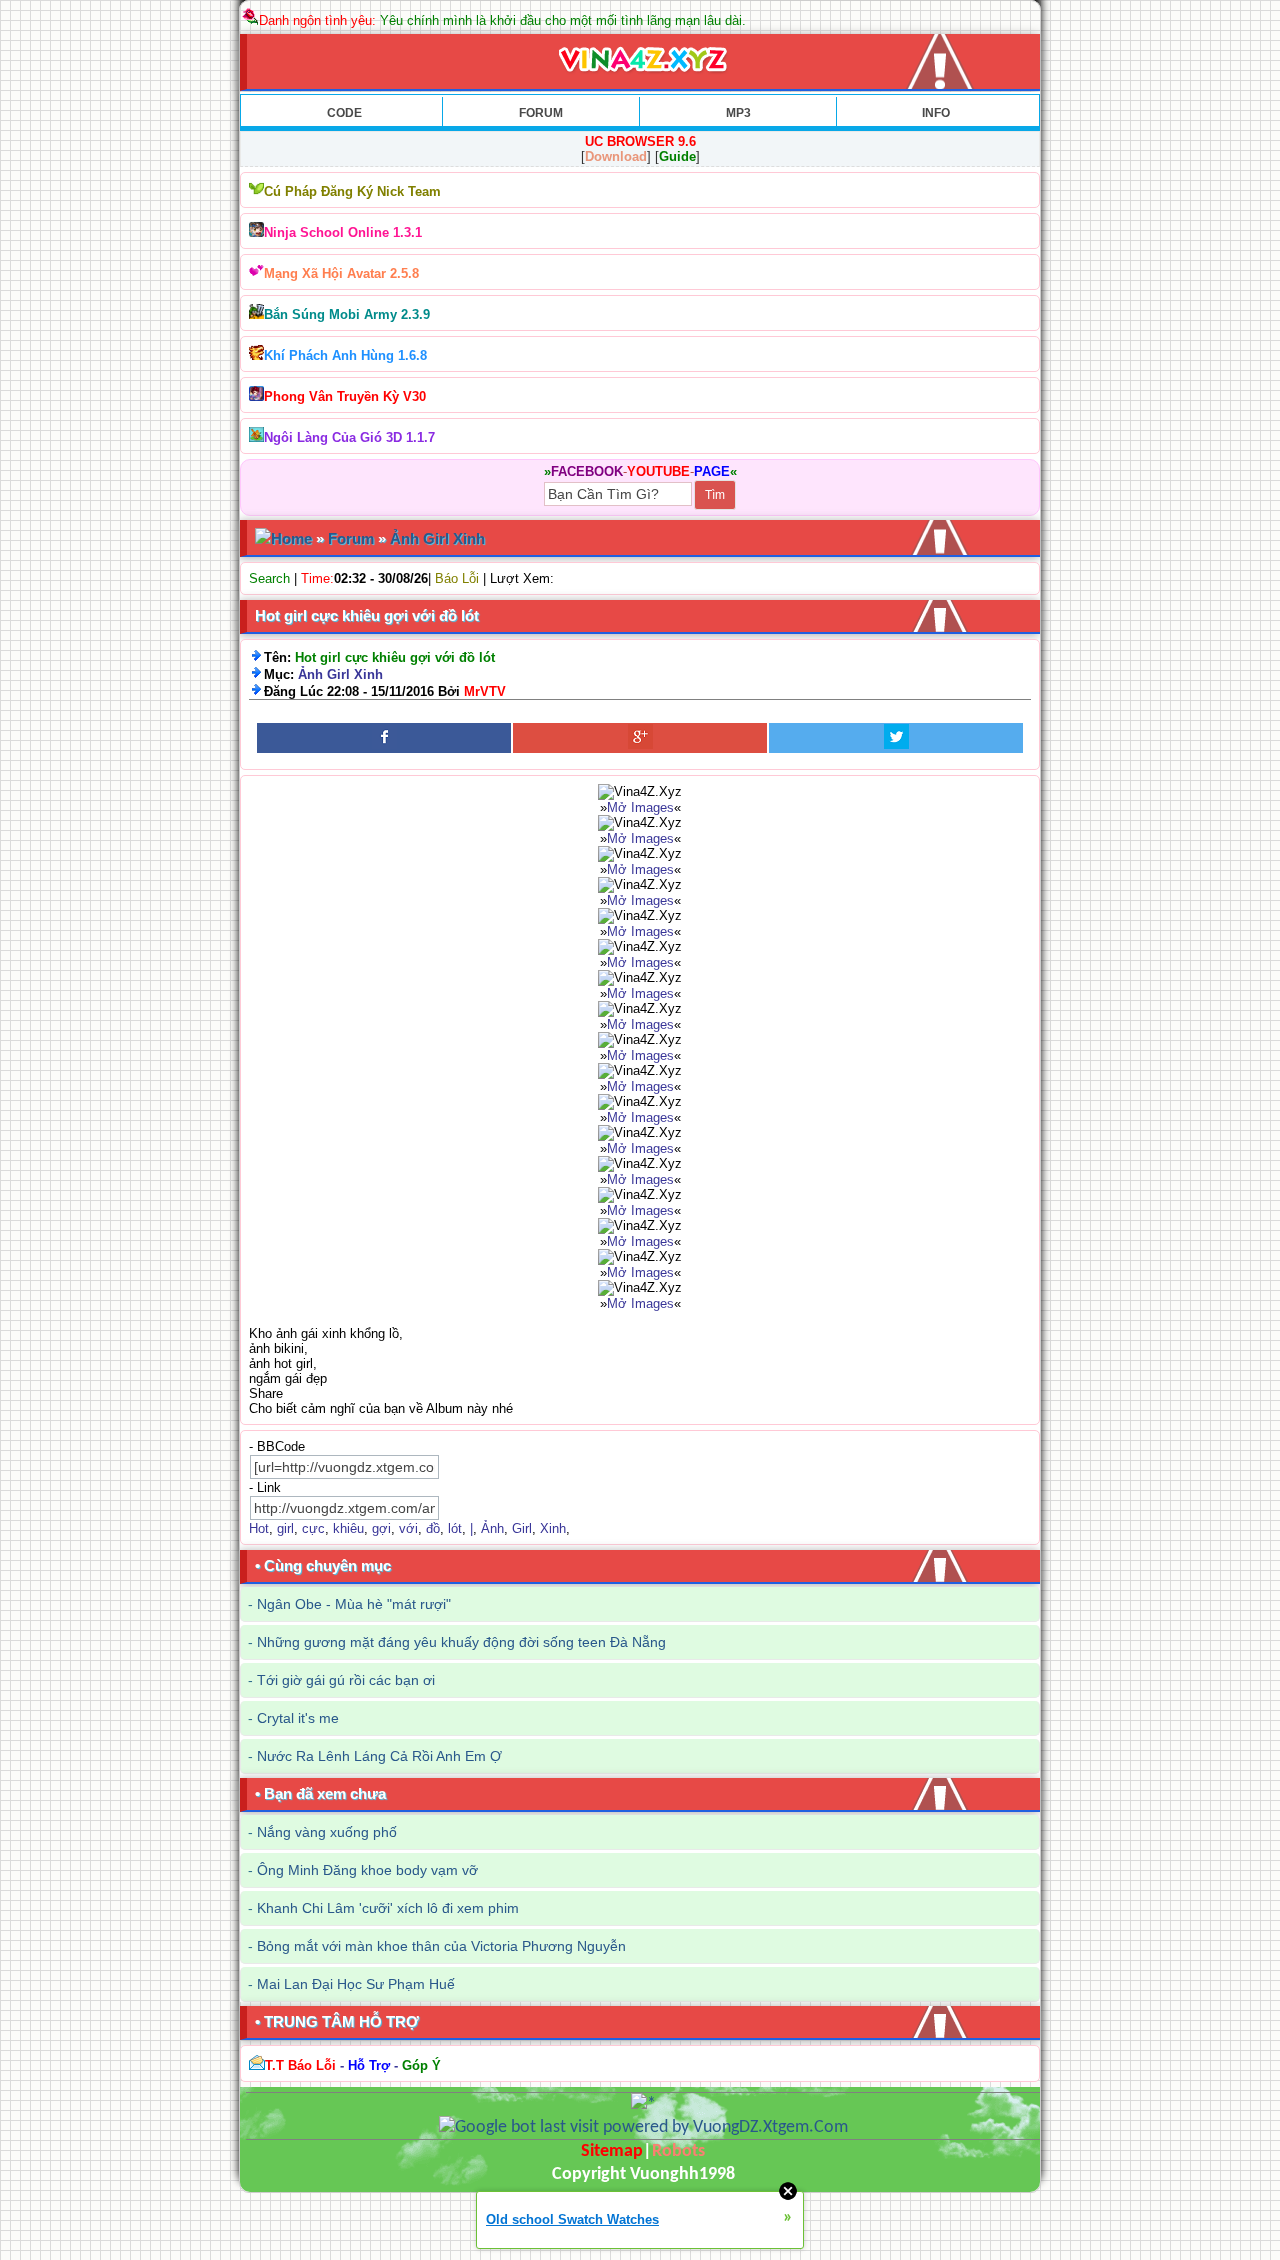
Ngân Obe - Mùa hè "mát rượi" (354, 1604)
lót (455, 1528)
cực (313, 1528)
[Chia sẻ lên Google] (640, 738)
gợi (381, 1528)
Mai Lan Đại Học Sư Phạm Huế (356, 1984)
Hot (259, 1528)
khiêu (348, 1528)
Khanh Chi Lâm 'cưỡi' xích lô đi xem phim (388, 1908)
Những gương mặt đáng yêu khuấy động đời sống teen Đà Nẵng (461, 1642)
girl (285, 1528)
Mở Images (640, 807)
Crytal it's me (298, 1718)
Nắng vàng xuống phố (327, 1832)
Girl (522, 1528)
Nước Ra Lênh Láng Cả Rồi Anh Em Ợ (379, 1756)
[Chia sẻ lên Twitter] (896, 738)
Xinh (553, 1528)
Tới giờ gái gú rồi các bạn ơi (346, 1680)
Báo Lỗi (457, 578)
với (408, 1528)
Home (291, 538)
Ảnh (492, 1528)
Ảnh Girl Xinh (437, 538)
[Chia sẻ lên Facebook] (384, 738)
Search (269, 578)
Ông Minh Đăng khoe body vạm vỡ (367, 1870)
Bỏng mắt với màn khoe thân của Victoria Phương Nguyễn (441, 1946)
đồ (433, 1528)
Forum (351, 538)
